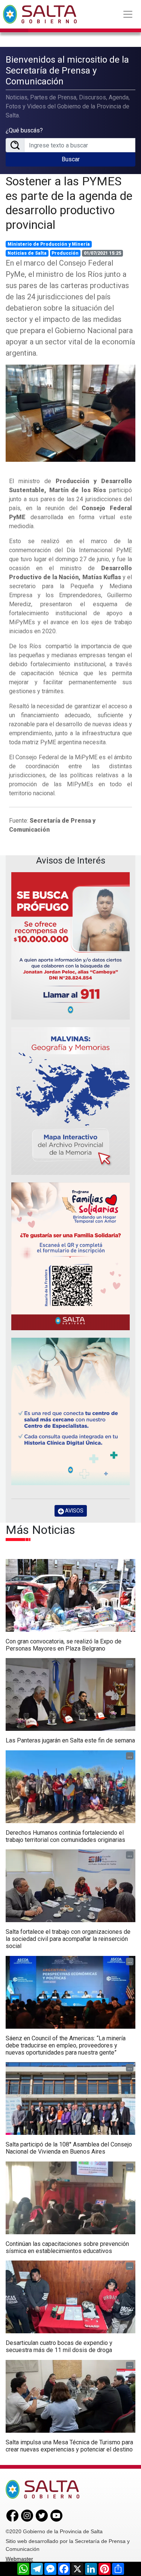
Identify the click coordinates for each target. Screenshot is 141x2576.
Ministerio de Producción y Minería (49, 244)
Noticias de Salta (27, 253)
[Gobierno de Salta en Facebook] (12, 2515)
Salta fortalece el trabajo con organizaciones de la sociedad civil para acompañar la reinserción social (68, 1939)
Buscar (71, 159)
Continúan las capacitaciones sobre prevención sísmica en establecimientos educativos (67, 2247)
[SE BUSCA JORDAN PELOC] (70, 946)
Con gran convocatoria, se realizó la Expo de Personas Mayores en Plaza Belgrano (64, 1645)
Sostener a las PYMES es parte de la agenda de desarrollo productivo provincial (69, 203)
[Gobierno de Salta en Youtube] (56, 2515)
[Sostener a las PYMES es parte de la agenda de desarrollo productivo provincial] (70, 413)
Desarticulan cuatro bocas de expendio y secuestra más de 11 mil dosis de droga (59, 2346)
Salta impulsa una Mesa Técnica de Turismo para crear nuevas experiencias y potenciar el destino (69, 2446)
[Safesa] (70, 1412)
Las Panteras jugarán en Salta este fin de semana (70, 1740)
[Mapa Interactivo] (70, 1101)
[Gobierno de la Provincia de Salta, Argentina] (40, 14)
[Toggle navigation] (128, 14)
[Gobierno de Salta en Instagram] (27, 2515)
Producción (65, 253)
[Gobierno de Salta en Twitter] (42, 2515)
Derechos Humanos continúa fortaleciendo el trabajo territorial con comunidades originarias (65, 1836)
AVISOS (74, 1511)
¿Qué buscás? (24, 130)
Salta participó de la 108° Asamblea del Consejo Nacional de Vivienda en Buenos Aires (69, 2148)
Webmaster (19, 2559)
